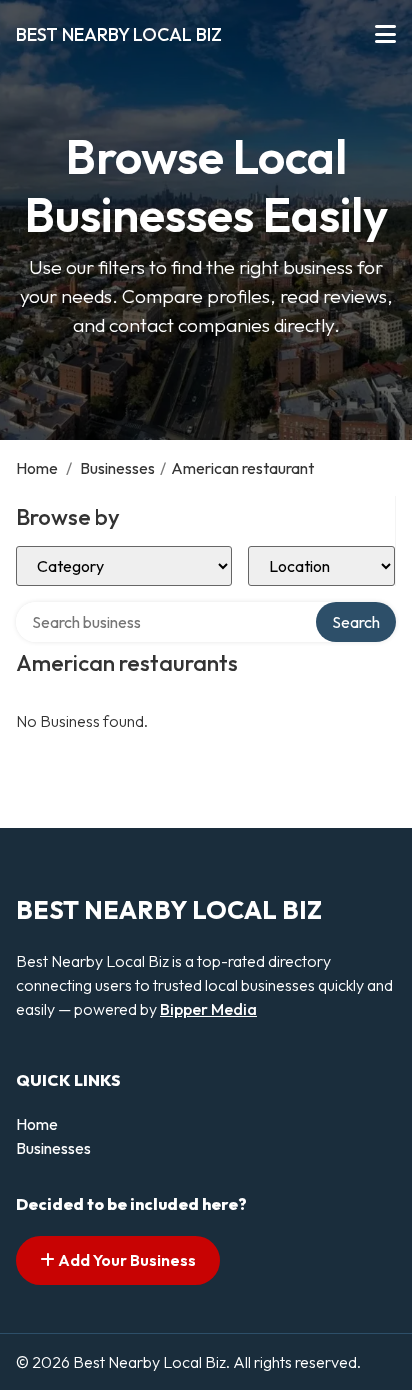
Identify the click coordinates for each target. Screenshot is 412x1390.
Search (356, 622)
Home (37, 468)
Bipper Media (208, 1009)
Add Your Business (125, 1260)
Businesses (117, 468)
